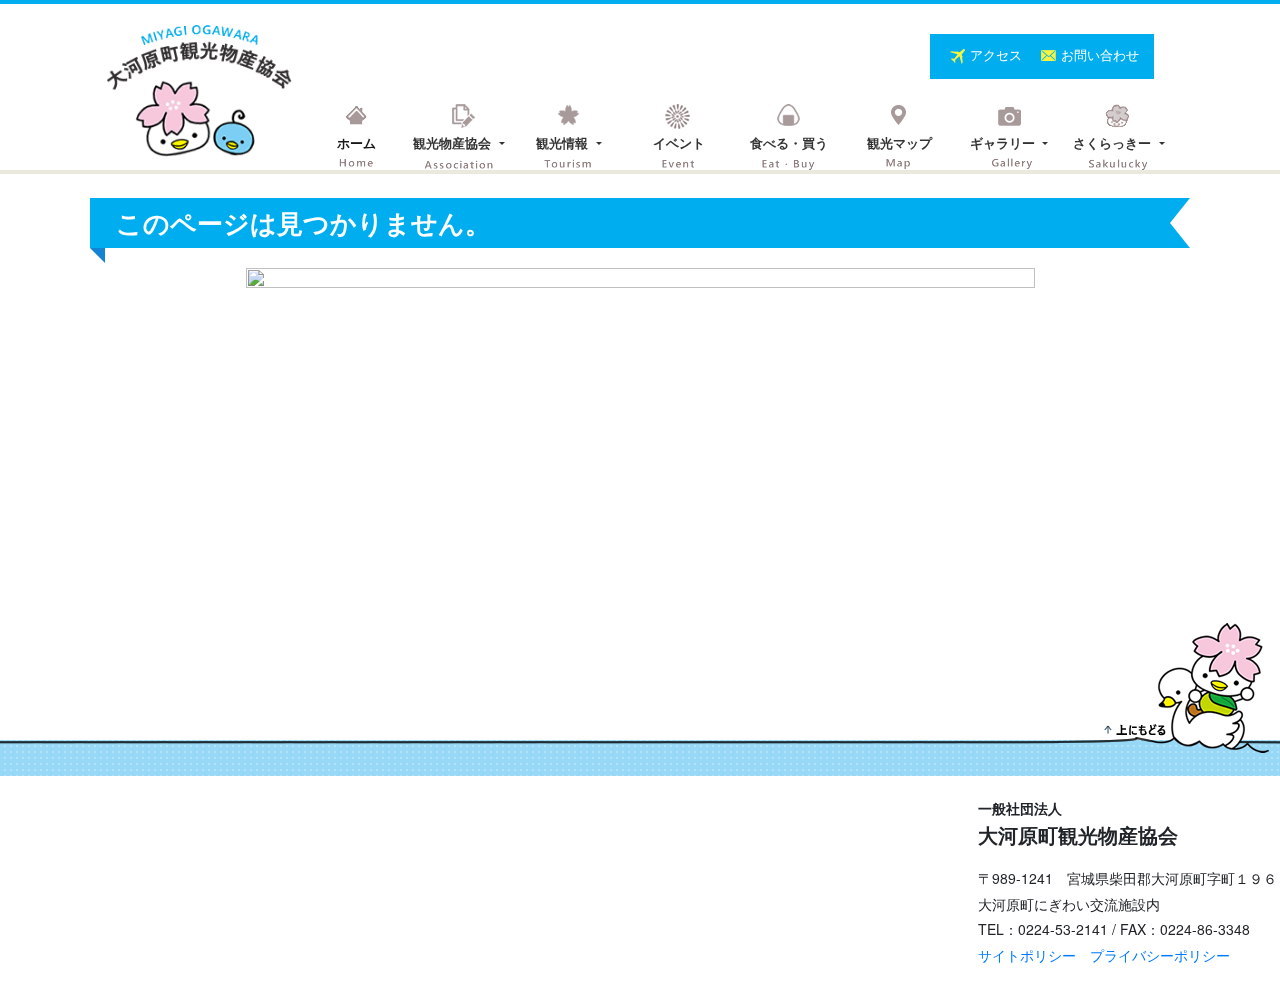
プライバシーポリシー (1160, 955)
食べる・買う (789, 142)
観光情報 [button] (564, 142)
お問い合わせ (1100, 54)
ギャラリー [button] (1004, 142)
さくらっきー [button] (1114, 142)
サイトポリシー (1027, 955)
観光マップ (899, 142)
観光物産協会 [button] (454, 142)
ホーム (356, 142)
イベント (679, 142)
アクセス (998, 54)
